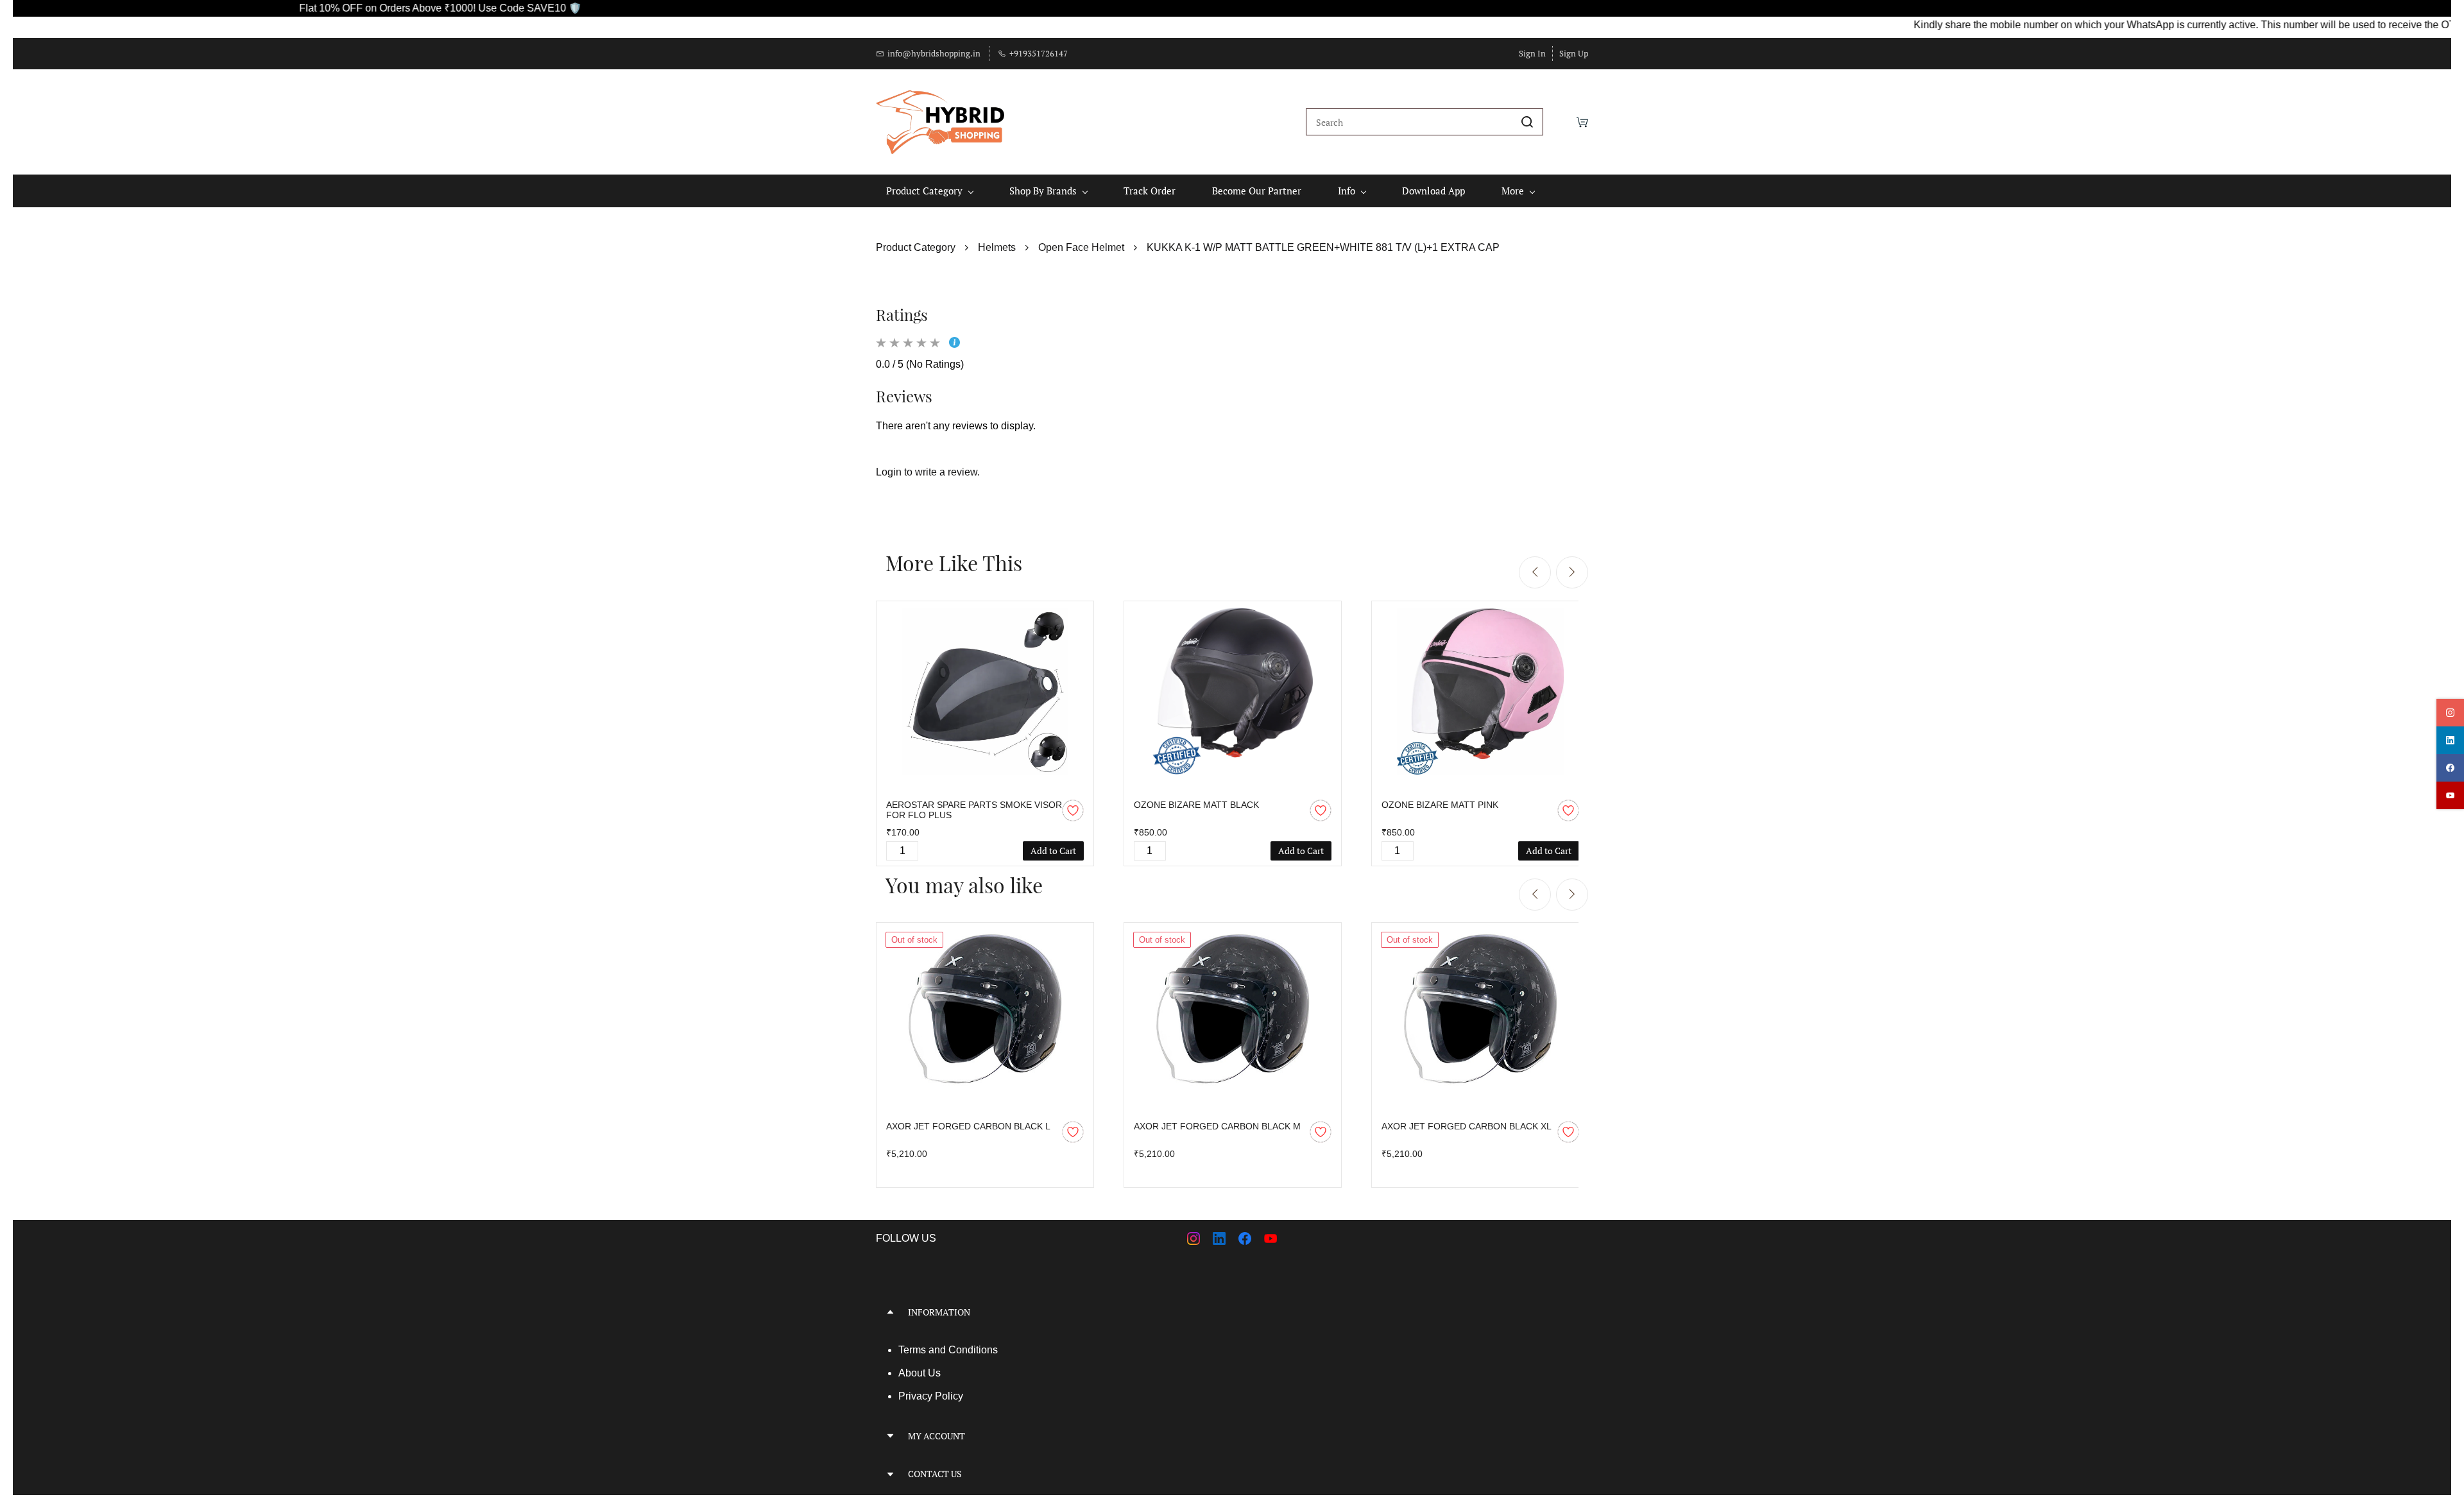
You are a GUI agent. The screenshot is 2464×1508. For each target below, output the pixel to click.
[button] (1049, 1312)
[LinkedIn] (1219, 1238)
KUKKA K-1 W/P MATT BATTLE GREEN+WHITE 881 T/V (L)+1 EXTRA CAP (1323, 247)
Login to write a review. (928, 472)
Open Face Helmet (1081, 247)
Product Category (916, 247)
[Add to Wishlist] (1073, 810)
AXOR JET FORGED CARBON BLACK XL (1467, 1126)
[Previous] (1535, 572)
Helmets (997, 247)
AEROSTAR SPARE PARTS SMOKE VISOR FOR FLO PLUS (974, 810)
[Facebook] (1245, 1238)
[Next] (1572, 572)
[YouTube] (1270, 1238)
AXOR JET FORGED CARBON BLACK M (1217, 1126)
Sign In (1532, 53)
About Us (920, 1373)
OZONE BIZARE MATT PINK (1440, 805)
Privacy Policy (931, 1396)
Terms (913, 1350)
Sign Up (1574, 53)
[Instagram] (1193, 1238)
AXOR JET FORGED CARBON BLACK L (968, 1126)
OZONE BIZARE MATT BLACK (1196, 805)
